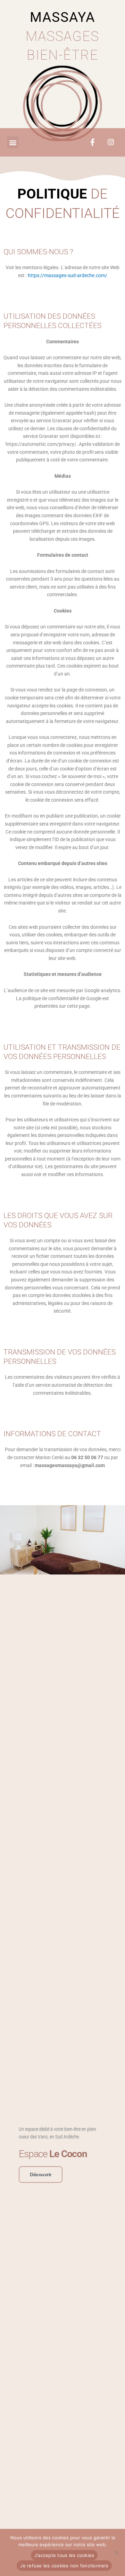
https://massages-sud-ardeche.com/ (68, 275)
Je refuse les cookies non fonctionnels (64, 2566)
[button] (13, 142)
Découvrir (41, 2174)
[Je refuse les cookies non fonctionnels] (116, 2552)
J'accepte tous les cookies (64, 2555)
